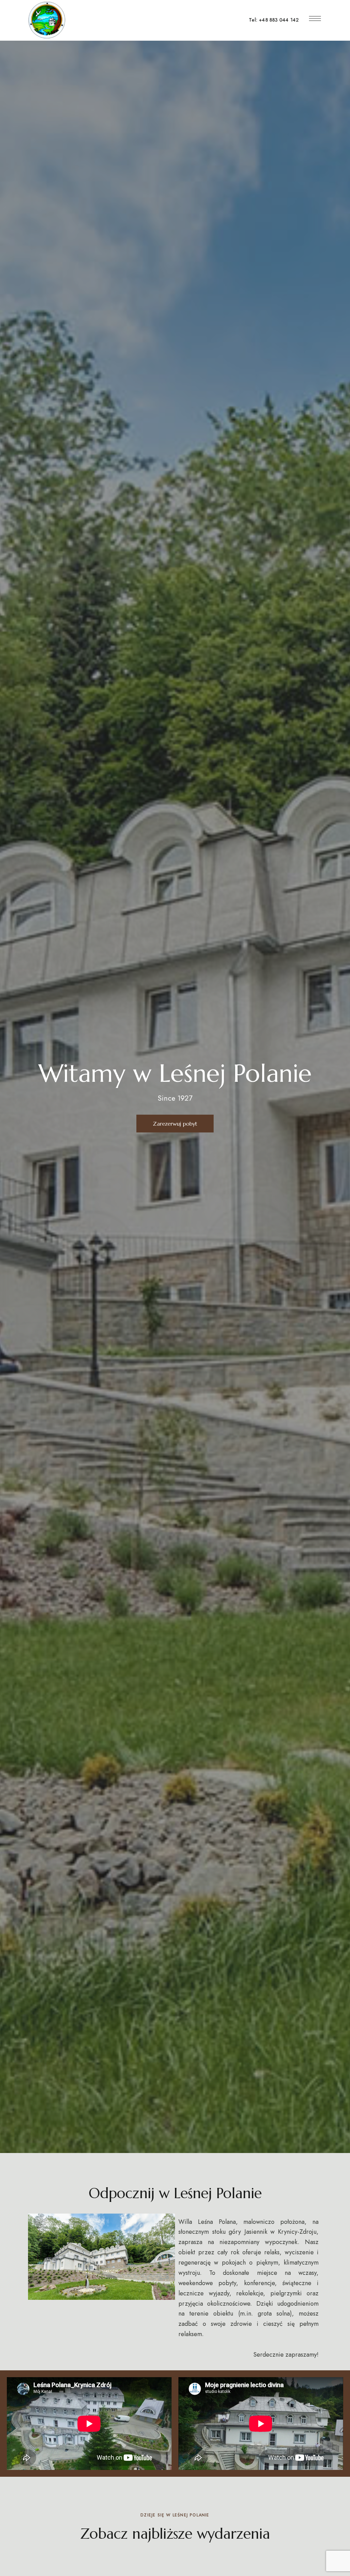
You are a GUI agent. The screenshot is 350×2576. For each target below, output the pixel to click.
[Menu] (315, 18)
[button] (175, 1124)
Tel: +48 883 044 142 (274, 20)
